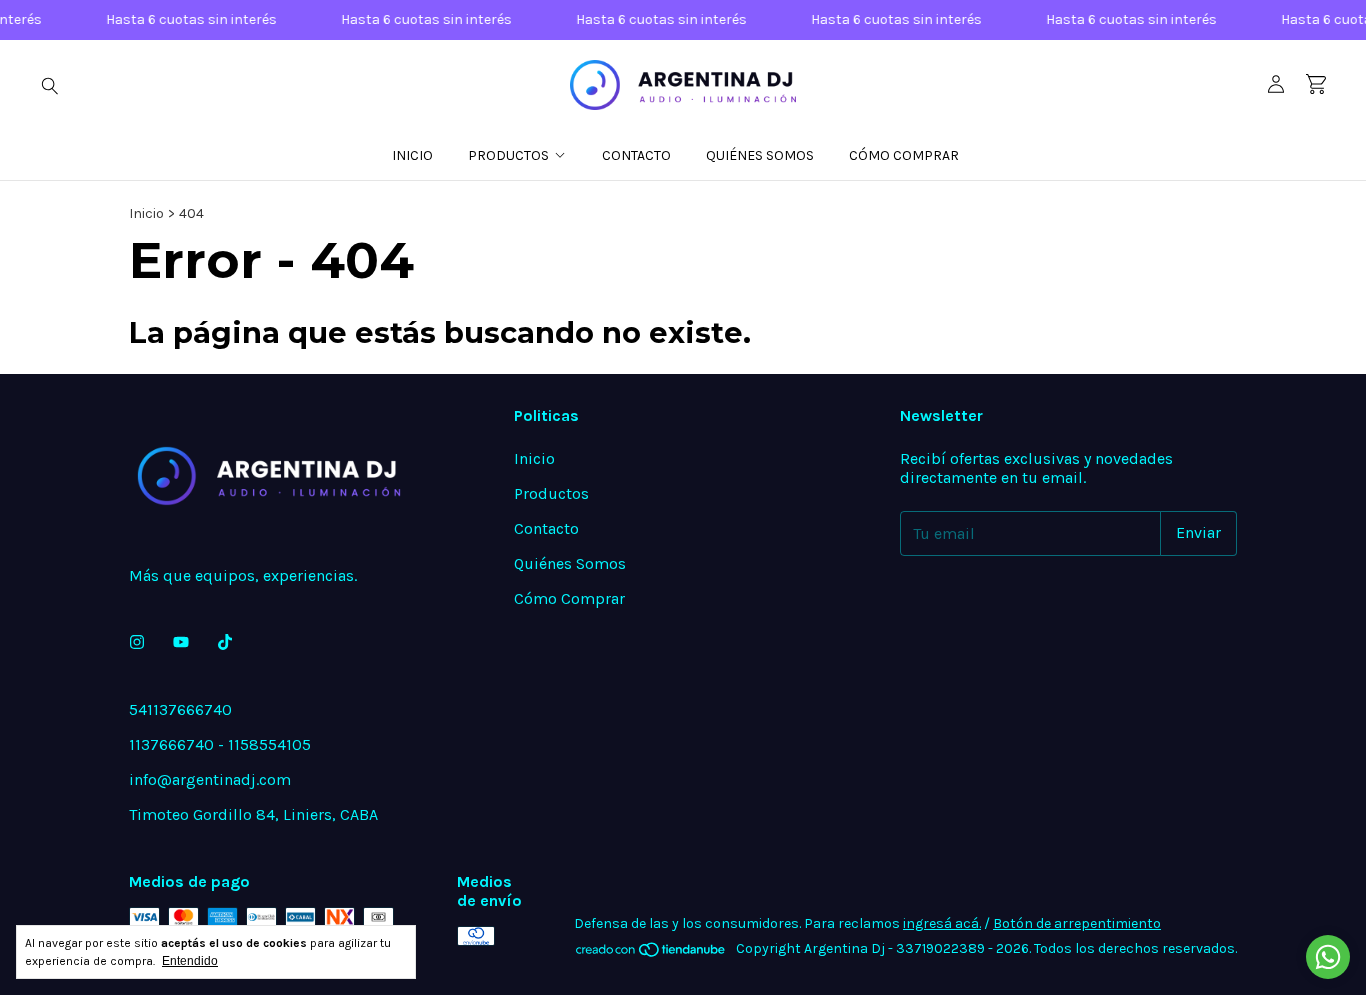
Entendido (190, 961)
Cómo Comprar (904, 155)
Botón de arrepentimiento (1077, 923)
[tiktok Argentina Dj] (225, 642)
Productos (508, 155)
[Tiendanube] (651, 954)
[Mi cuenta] (1276, 85)
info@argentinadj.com (210, 779)
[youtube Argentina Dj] (181, 642)
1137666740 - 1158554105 (220, 744)
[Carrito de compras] (1316, 84)
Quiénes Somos (760, 155)
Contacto (636, 155)
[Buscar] (50, 85)
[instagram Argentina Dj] (137, 642)
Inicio (412, 155)
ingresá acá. (942, 923)
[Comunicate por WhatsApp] (1328, 957)
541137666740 (180, 709)
